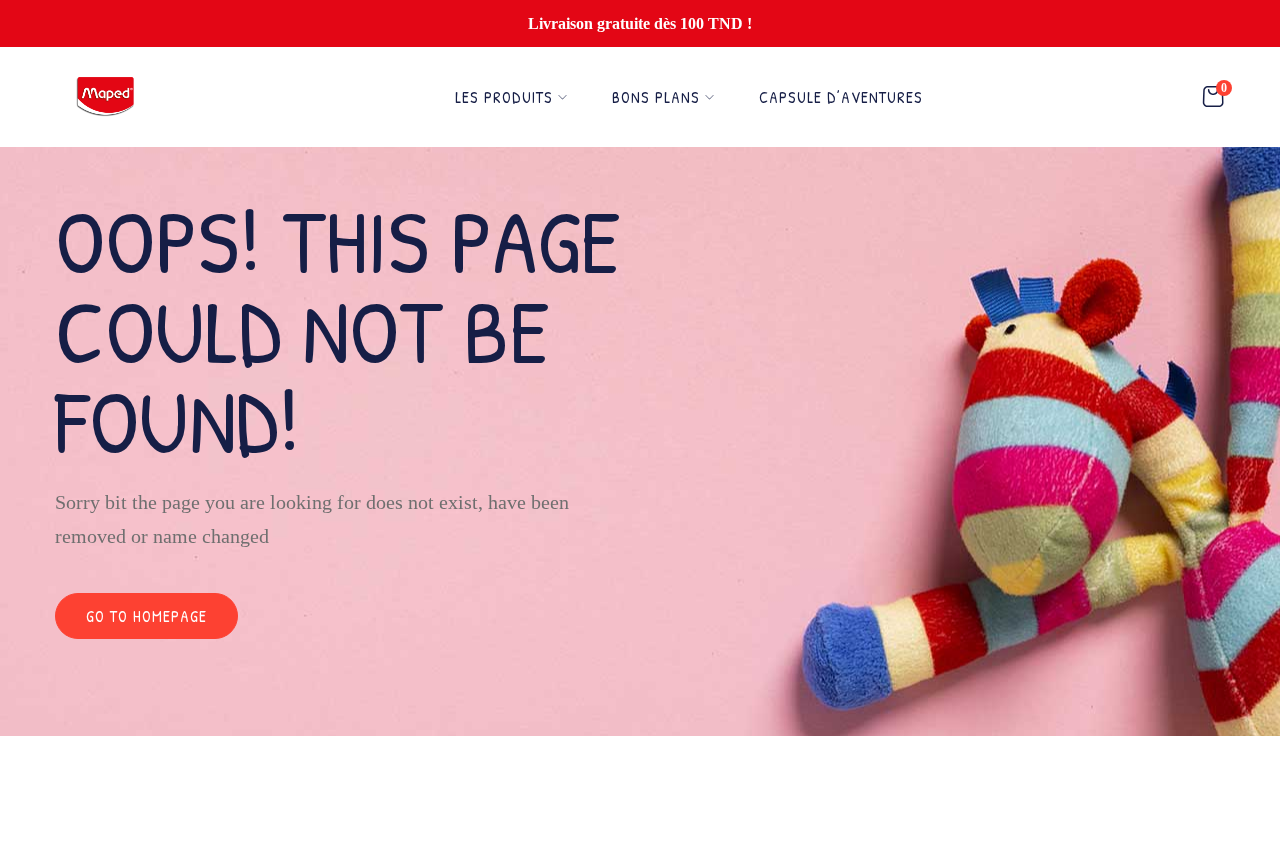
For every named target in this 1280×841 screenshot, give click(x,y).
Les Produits (504, 97)
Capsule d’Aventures (841, 97)
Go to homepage (146, 616)
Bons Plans (656, 97)
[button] (1213, 97)
